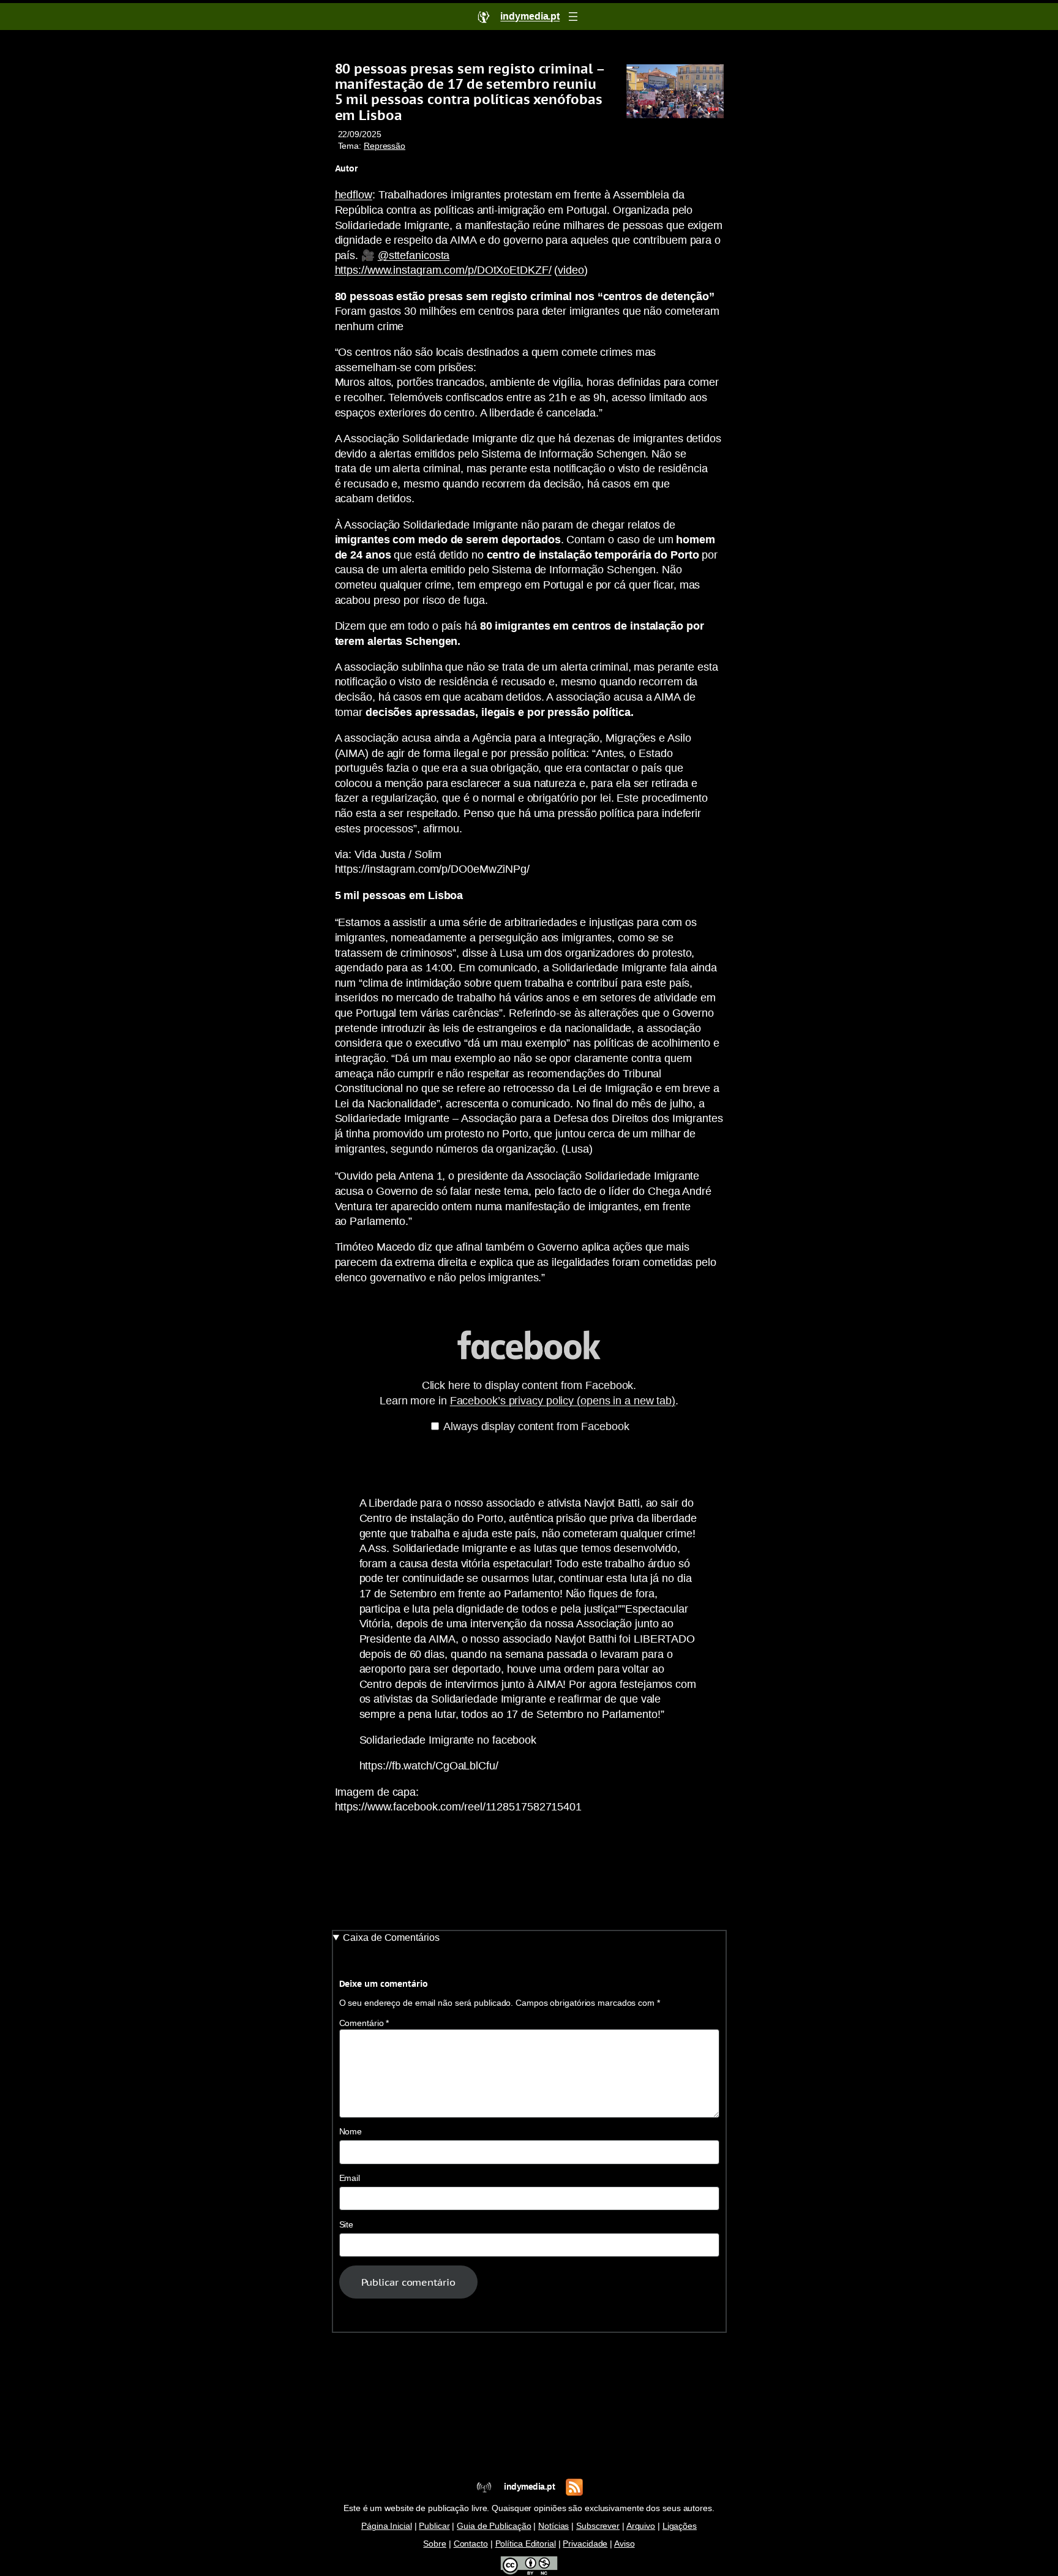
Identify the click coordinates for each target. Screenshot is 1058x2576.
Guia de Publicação (494, 2526)
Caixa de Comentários (391, 1938)
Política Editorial (526, 2544)
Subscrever (598, 2526)
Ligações (680, 2526)
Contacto (471, 2544)
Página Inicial (387, 2526)
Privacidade (585, 2544)
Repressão (385, 146)
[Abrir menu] (573, 17)
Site (347, 2225)
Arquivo (641, 2526)
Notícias (553, 2526)
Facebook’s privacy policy (563, 1401)
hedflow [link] (354, 195)
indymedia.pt (529, 2487)
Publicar (434, 2526)
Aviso (625, 2544)
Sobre (435, 2544)
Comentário (364, 2023)
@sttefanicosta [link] (414, 255)
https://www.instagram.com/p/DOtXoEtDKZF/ (443, 270)
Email (350, 2178)
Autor (347, 168)
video (571, 270)
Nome (351, 2132)
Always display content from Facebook (536, 1426)
